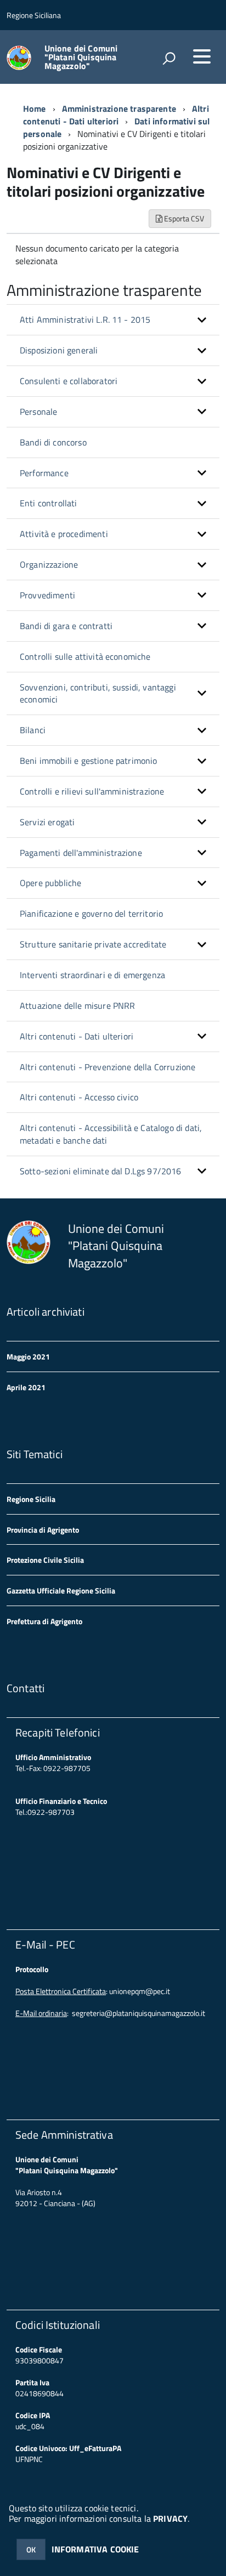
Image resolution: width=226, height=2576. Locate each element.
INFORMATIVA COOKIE (95, 2549)
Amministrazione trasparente (119, 108)
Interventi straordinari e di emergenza (92, 975)
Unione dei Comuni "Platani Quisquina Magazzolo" (81, 57)
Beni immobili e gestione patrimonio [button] (89, 761)
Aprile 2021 (26, 1387)
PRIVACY (170, 2518)
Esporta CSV (183, 218)
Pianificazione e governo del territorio (91, 913)
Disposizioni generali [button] (59, 350)
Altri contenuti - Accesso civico (79, 1097)
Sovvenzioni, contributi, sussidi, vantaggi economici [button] (98, 693)
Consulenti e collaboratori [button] (69, 381)
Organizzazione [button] (49, 564)
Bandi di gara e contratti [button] (66, 626)
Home (35, 108)
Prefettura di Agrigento (44, 1621)
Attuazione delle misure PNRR (77, 1006)
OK (31, 2549)
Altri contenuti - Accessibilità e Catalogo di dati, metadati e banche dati (111, 1134)
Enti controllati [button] (49, 503)
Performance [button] (44, 473)
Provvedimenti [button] (47, 595)
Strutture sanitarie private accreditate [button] (93, 944)
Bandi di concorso (53, 442)
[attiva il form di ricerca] (169, 58)
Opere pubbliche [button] (50, 883)
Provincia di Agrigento (43, 1530)
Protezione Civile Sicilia (45, 1560)
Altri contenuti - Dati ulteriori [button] (77, 1036)
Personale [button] (38, 412)
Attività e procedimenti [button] (64, 534)
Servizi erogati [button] (47, 822)
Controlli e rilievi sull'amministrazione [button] (92, 791)
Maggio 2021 (28, 1356)
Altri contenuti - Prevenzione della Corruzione (108, 1067)
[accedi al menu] (202, 56)
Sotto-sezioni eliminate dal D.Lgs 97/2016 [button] (101, 1171)
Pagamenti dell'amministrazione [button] (81, 853)
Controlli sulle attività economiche (85, 656)
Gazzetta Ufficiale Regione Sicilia (61, 1590)
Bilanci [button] (33, 730)
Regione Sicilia (31, 1499)
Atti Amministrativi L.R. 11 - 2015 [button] (85, 319)
